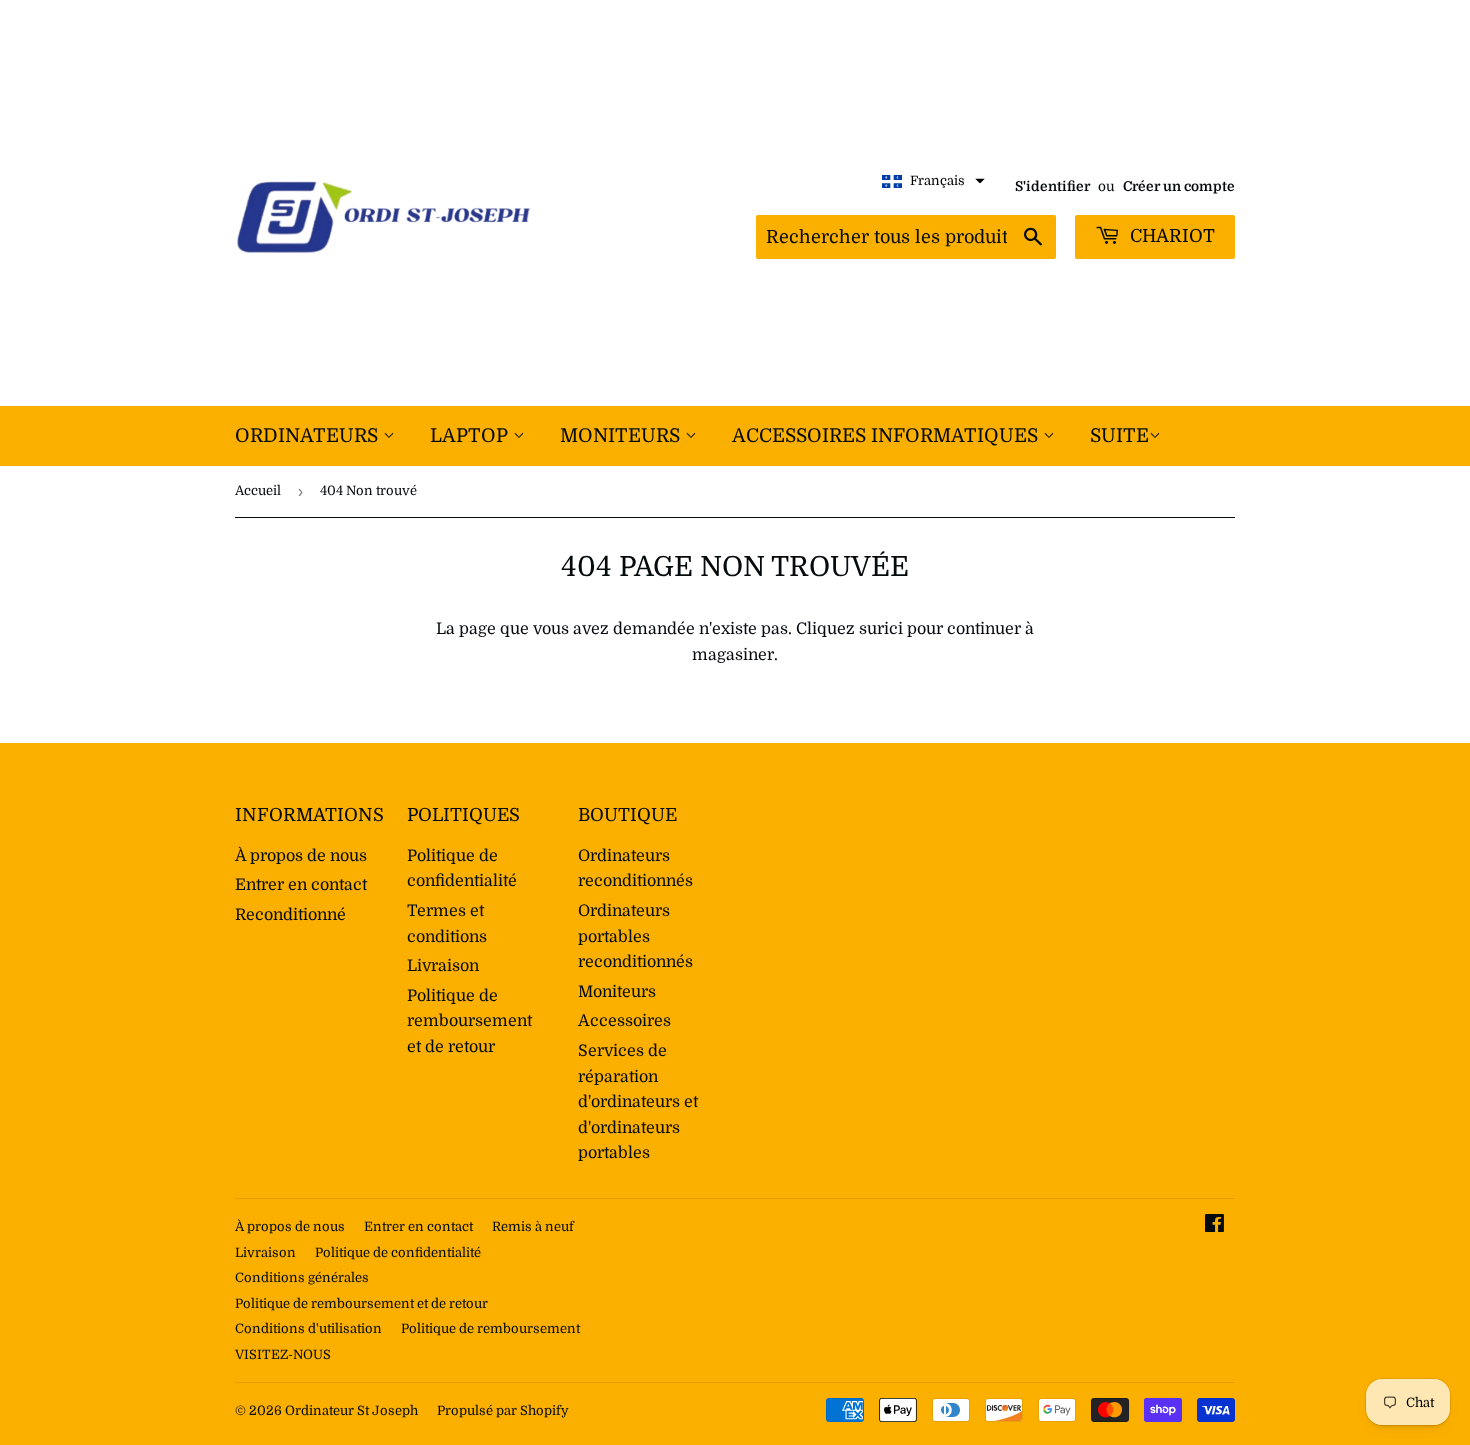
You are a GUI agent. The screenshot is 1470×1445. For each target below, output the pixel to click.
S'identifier (1052, 186)
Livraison (443, 966)
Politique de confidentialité (398, 1252)
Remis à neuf (533, 1226)
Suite (1119, 436)
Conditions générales (302, 1277)
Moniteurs (622, 436)
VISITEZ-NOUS (283, 1354)
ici (893, 629)
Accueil (258, 490)
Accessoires (624, 1021)
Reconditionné (290, 915)
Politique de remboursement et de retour (469, 1021)
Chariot (1170, 236)
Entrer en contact (301, 885)
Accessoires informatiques (887, 436)
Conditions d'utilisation (308, 1328)
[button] (933, 181)
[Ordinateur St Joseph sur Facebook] (1214, 1226)
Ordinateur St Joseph (351, 1410)
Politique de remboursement (490, 1328)
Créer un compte (1179, 186)
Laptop (471, 436)
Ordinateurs (309, 436)
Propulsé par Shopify (503, 1410)
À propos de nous (301, 856)
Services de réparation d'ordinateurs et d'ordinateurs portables (638, 1102)
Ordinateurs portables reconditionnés (635, 936)
